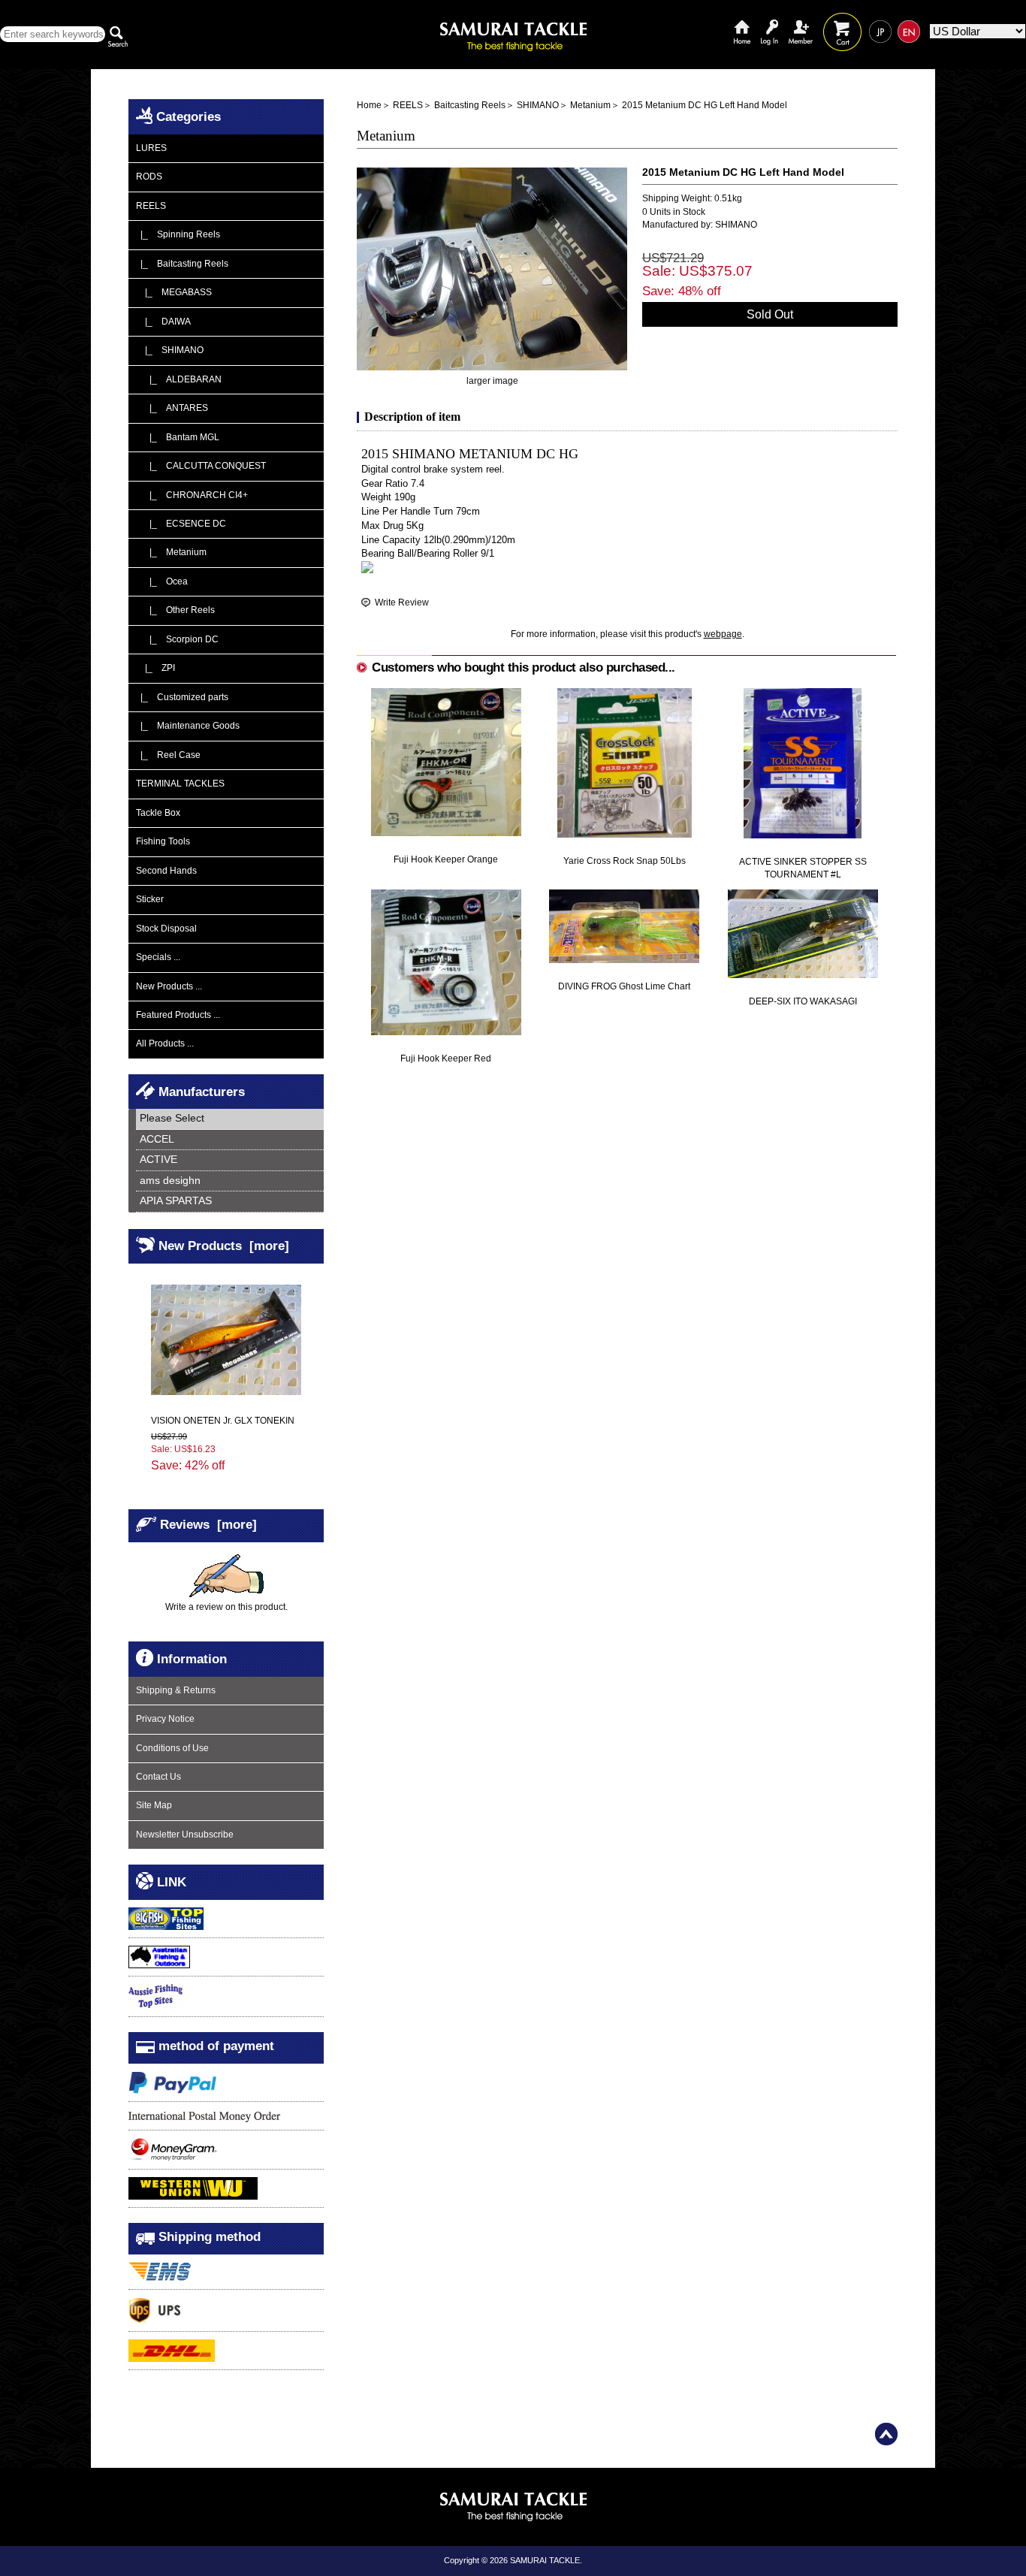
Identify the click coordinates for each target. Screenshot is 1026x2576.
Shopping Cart (842, 21)
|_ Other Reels (175, 610)
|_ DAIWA (163, 322)
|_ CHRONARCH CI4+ (192, 495)
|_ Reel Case (168, 755)
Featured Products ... (178, 1015)
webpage (723, 634)
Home (742, 21)
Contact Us (158, 1777)
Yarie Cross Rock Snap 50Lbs (625, 861)
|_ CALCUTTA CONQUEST (201, 466)
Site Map (154, 1805)
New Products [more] (224, 1246)
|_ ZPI (155, 668)
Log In (769, 21)
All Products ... (165, 1043)
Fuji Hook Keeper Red (446, 1058)
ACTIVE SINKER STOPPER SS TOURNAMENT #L (803, 868)
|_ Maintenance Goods (188, 726)
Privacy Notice (165, 1719)
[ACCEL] (230, 1140)
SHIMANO (538, 105)
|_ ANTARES (172, 408)
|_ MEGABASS (174, 292)
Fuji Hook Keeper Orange (446, 859)
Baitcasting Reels (470, 105)
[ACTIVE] (230, 1160)
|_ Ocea (162, 581)
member (801, 21)
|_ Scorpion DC (177, 639)
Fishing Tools (163, 841)
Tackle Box (158, 813)
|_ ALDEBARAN (179, 379)
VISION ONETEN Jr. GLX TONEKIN (223, 1421)
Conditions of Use (172, 1748)
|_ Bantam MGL (178, 437)
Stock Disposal (166, 929)
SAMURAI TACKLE (545, 2560)
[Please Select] (230, 1119)
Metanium (590, 105)
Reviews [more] (208, 1524)
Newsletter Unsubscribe (185, 1835)
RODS (149, 177)
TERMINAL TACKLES (180, 784)
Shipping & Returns (176, 1690)
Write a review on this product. (226, 1607)
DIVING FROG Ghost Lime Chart (624, 986)
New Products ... (169, 986)
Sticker (150, 899)
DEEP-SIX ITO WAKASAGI (803, 1001)
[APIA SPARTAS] (230, 1202)
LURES (151, 148)
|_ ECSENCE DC (181, 524)
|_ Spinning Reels (178, 234)
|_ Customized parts (182, 697)
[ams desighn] (230, 1181)
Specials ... (158, 957)
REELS (408, 105)
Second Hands (166, 871)
